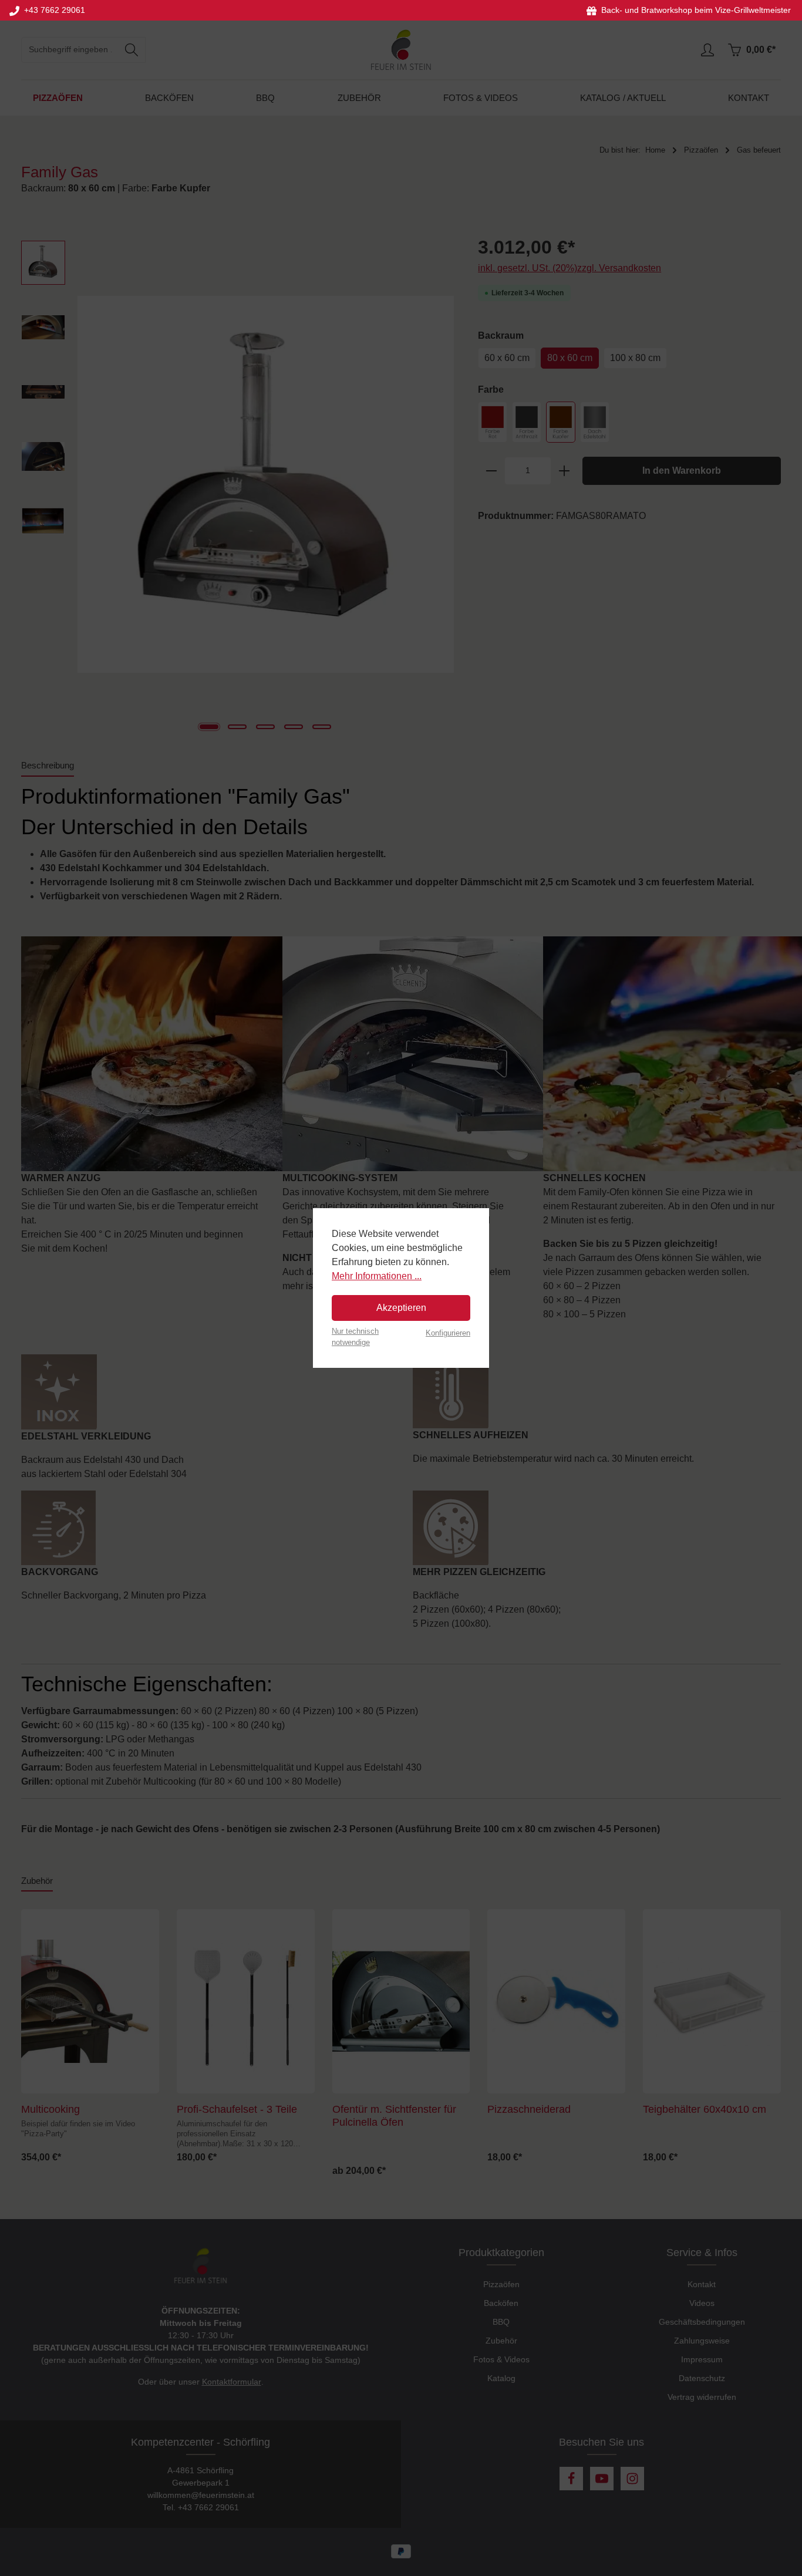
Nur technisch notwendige (355, 1337)
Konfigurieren (448, 1333)
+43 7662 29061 (52, 10)
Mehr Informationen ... (377, 1276)
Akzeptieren (401, 1308)
